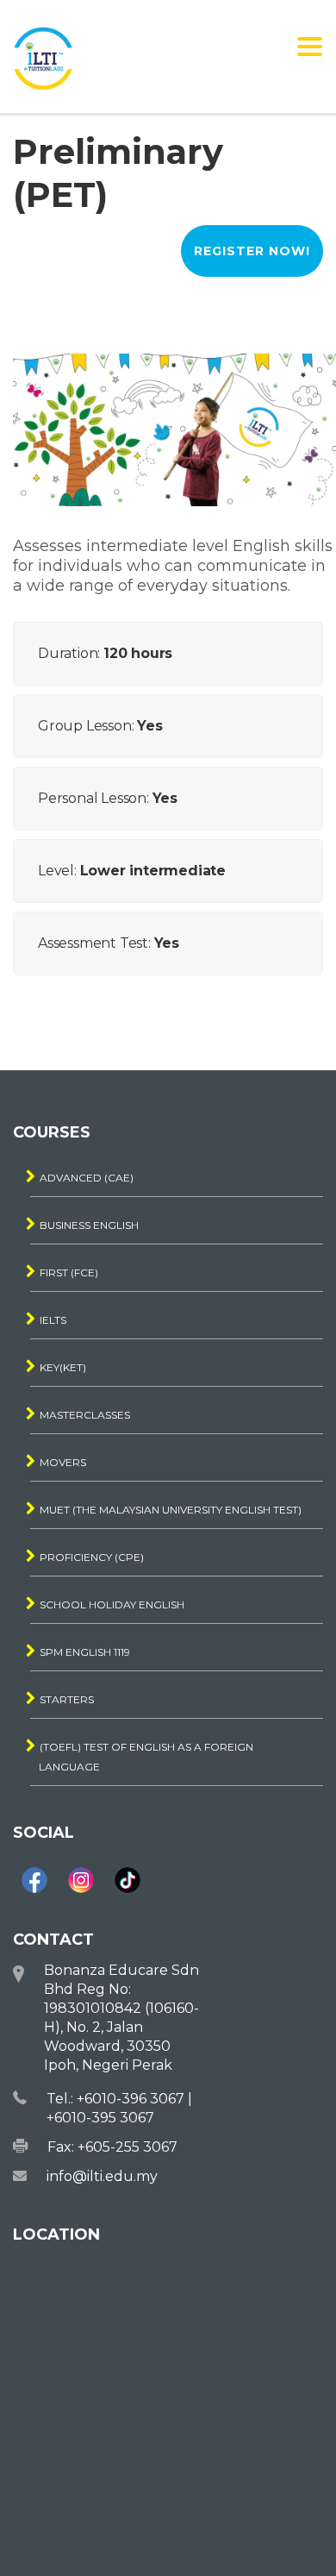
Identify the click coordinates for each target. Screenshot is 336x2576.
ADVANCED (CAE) (87, 1178)
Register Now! (252, 251)
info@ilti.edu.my (102, 2176)
